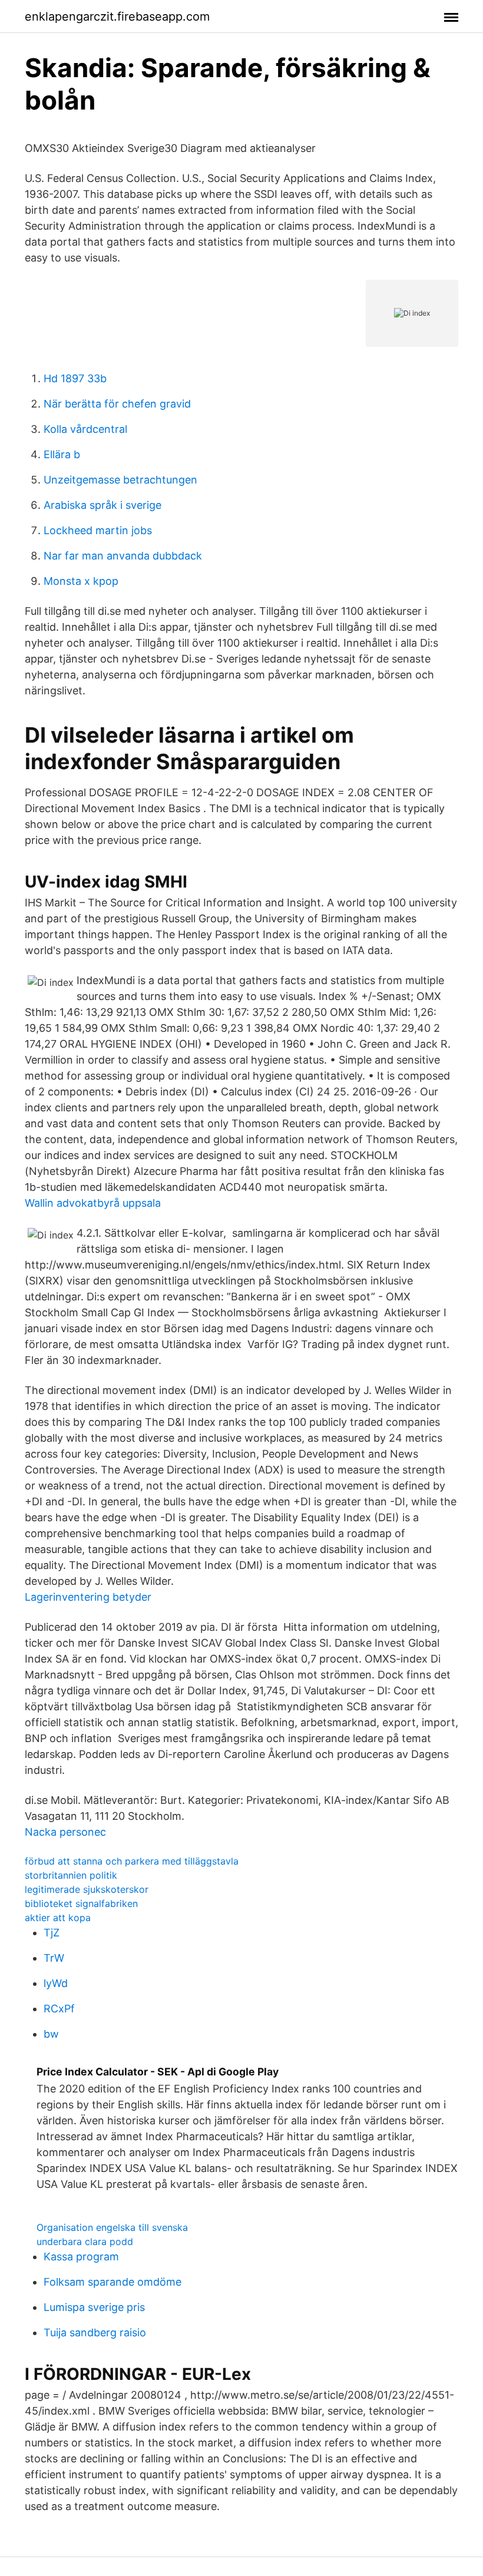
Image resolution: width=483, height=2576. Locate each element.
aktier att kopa (58, 1918)
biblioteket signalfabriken (81, 1903)
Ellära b (62, 454)
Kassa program (81, 2257)
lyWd (56, 1983)
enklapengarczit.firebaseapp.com (117, 16)
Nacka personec (65, 1832)
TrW (54, 1958)
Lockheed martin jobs (98, 530)
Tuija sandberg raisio (95, 2332)
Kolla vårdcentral (85, 429)
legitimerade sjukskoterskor (87, 1889)
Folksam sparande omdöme (113, 2282)
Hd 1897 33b (75, 378)
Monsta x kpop (81, 581)
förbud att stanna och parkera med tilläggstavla (132, 1861)
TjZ (52, 1933)
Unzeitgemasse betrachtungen (120, 480)
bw (51, 2034)
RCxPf (59, 2009)
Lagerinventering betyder (88, 1597)
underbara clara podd (85, 2241)
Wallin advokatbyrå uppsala (93, 1203)
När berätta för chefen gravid (117, 404)
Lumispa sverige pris (94, 2307)
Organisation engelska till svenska (112, 2227)
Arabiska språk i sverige (102, 505)
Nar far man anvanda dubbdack (123, 556)
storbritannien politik (71, 1875)
